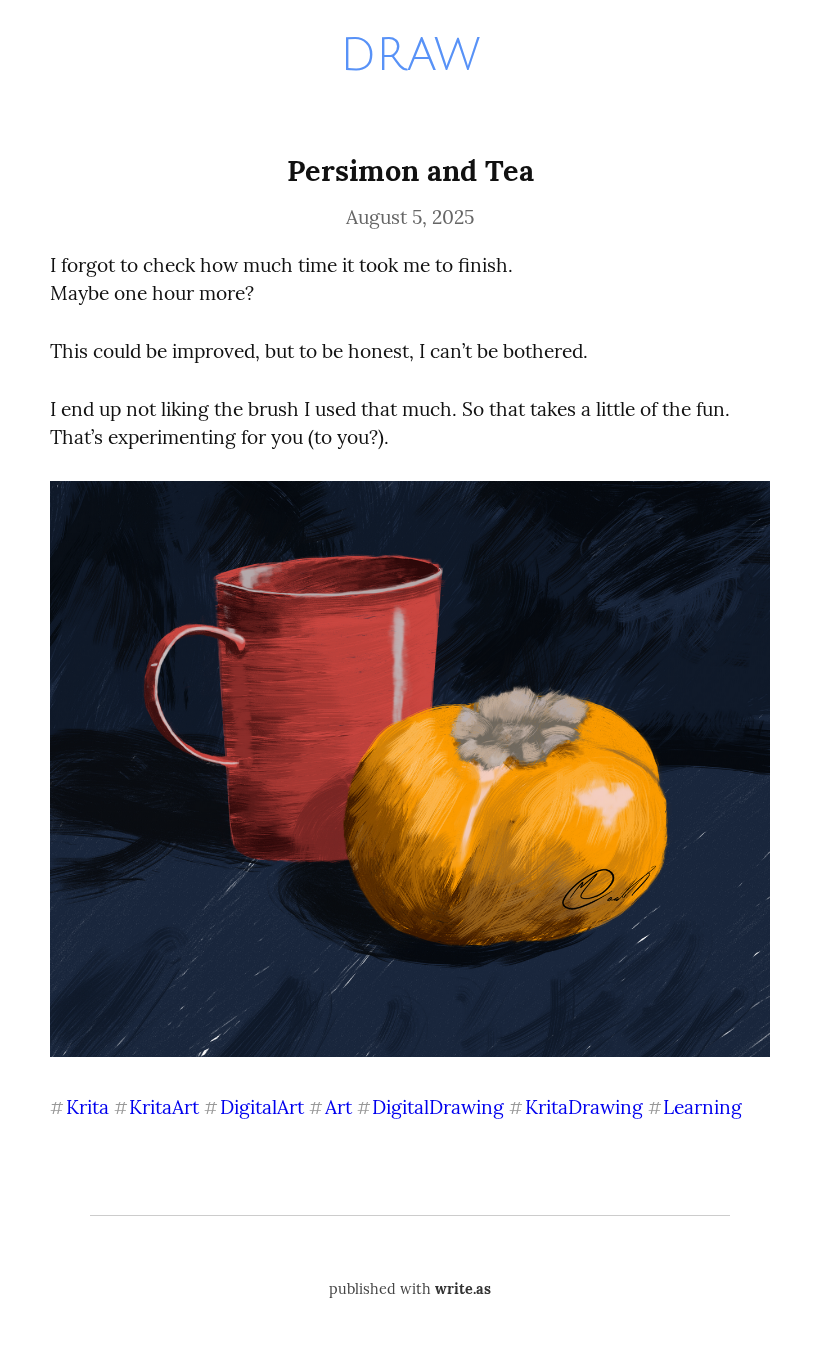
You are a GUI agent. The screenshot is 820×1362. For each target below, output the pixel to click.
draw (410, 54)
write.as (463, 1289)
